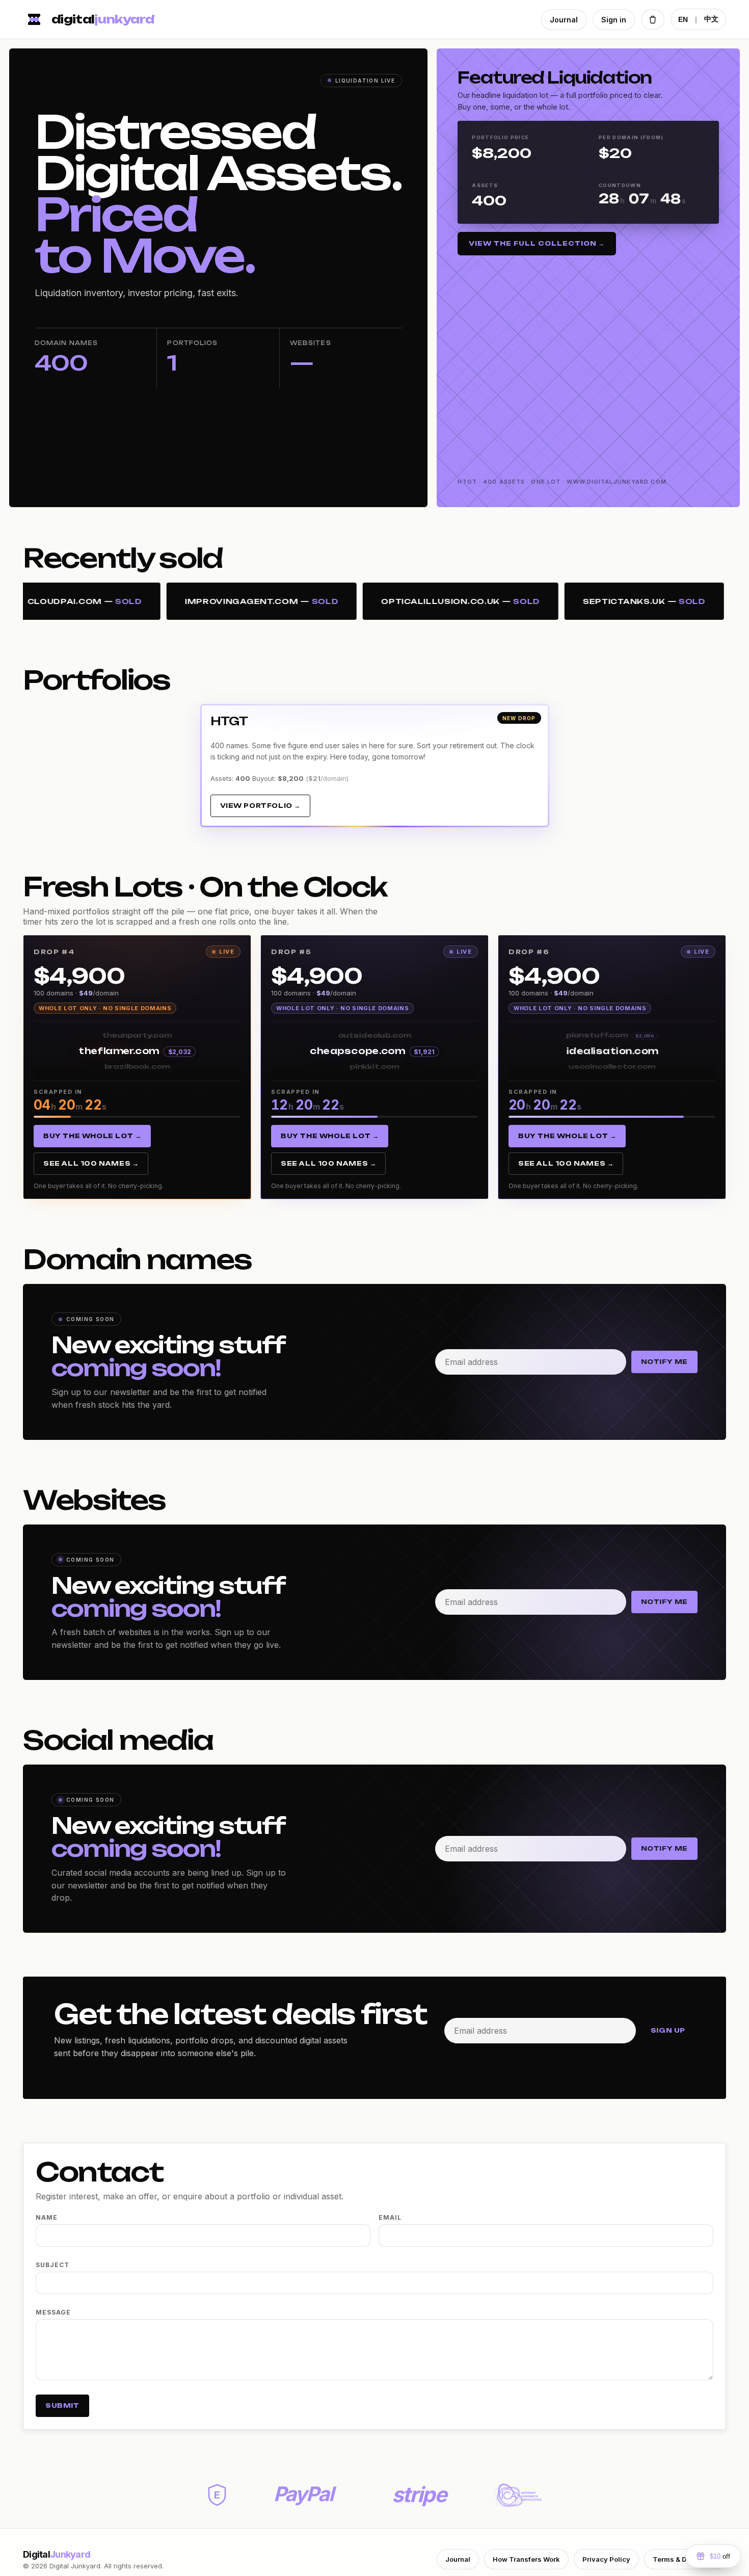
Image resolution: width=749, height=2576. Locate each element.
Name (47, 2217)
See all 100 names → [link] (91, 1163)
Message (53, 2312)
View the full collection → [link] (537, 243)
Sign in (614, 20)
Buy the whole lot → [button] (92, 1136)
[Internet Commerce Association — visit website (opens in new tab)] (518, 2495)
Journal (564, 20)
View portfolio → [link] (261, 806)
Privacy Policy (606, 2559)
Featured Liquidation (554, 77)
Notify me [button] (664, 1362)
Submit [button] (62, 2406)
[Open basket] (653, 19)
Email (390, 2217)
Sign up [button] (668, 2030)
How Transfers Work (526, 2559)
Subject (52, 2265)
